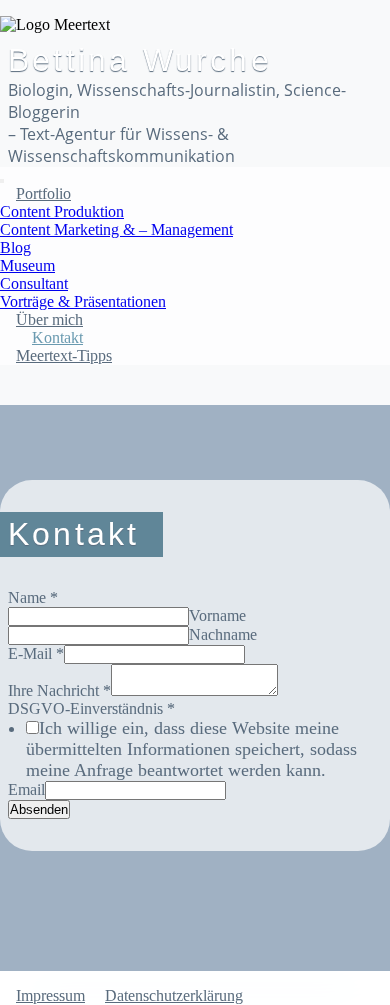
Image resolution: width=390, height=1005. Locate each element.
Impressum (50, 995)
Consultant (34, 283)
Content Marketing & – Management (116, 229)
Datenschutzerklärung (174, 995)
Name (33, 597)
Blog (15, 247)
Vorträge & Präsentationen (83, 301)
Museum (27, 265)
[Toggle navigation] (2, 181)
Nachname (223, 634)
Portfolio (43, 193)
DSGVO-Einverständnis (91, 708)
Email (26, 789)
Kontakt (57, 337)
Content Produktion (62, 211)
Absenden (39, 809)
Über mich (49, 319)
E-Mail (36, 653)
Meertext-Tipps (64, 355)
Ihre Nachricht (59, 690)
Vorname (217, 615)
